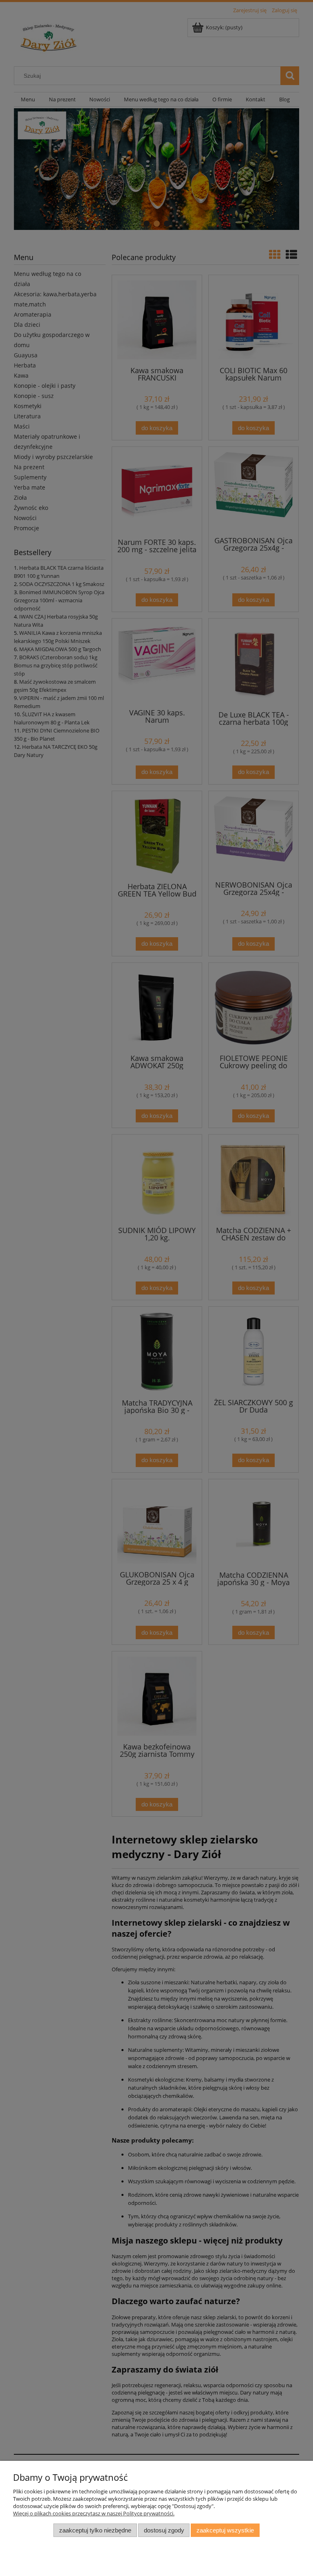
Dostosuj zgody (164, 2530)
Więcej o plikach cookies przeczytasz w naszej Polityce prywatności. (94, 2513)
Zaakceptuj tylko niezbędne (95, 2530)
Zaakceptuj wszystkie (225, 2530)
